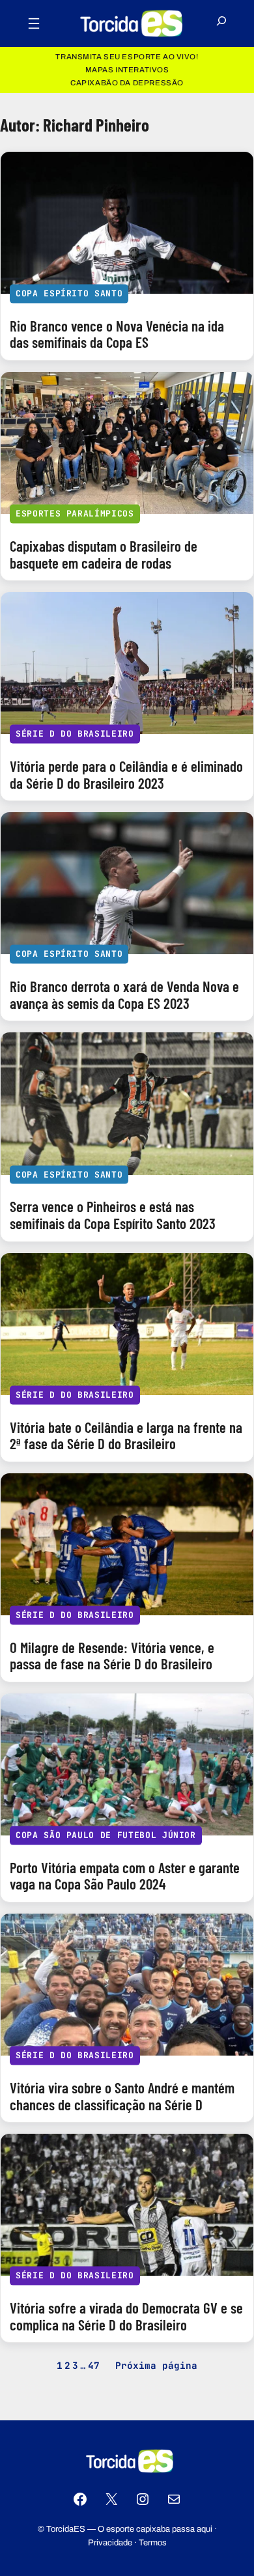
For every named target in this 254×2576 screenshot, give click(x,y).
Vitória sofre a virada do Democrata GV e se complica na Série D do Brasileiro (126, 2316)
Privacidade (110, 2543)
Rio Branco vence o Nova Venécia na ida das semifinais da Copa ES (117, 334)
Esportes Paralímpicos (75, 514)
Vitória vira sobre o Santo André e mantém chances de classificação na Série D (122, 2096)
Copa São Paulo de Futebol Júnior (106, 1835)
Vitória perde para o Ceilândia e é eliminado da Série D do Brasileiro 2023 (126, 775)
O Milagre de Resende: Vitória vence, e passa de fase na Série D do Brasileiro (112, 1656)
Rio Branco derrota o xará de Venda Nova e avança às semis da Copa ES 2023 (124, 995)
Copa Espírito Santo (69, 293)
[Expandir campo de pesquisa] (221, 24)
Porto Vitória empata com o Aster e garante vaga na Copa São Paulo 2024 (125, 1876)
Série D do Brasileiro (75, 734)
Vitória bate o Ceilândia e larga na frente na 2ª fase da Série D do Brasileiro (126, 1436)
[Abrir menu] (34, 23)
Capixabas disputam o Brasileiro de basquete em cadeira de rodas (104, 555)
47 (94, 2365)
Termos (153, 2543)
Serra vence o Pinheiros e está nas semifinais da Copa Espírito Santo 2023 (113, 1215)
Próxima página (156, 2365)
